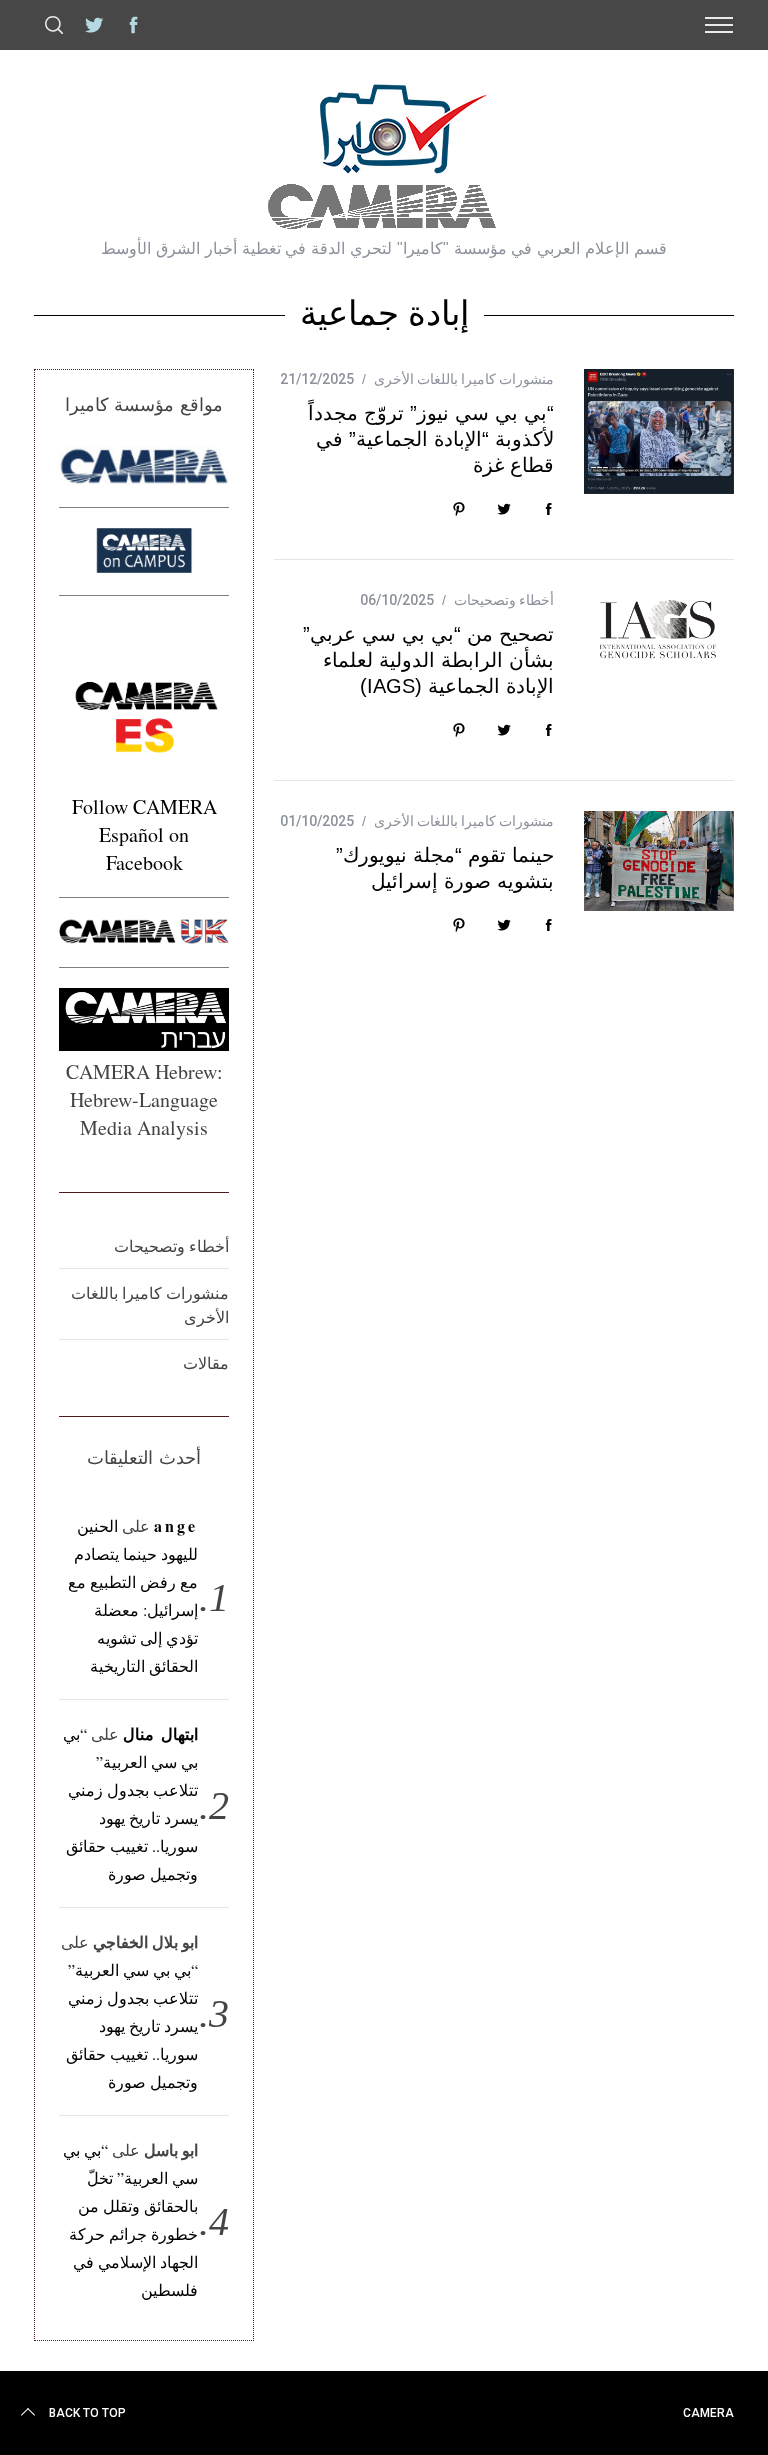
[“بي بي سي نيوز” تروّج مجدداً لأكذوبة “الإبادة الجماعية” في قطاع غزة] (659, 431)
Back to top (87, 2413)
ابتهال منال (160, 1733)
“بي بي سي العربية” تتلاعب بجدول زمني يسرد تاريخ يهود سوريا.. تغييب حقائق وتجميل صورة (132, 2025)
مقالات (206, 1362)
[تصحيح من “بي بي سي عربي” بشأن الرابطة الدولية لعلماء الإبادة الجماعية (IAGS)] (659, 625)
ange (176, 1525)
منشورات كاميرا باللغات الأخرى (464, 379)
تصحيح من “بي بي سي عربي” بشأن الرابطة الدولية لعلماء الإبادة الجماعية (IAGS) (428, 660)
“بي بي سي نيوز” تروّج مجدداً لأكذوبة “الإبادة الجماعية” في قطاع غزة (431, 439)
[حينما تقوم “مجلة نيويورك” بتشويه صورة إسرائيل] (659, 861)
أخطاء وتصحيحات (504, 600)
